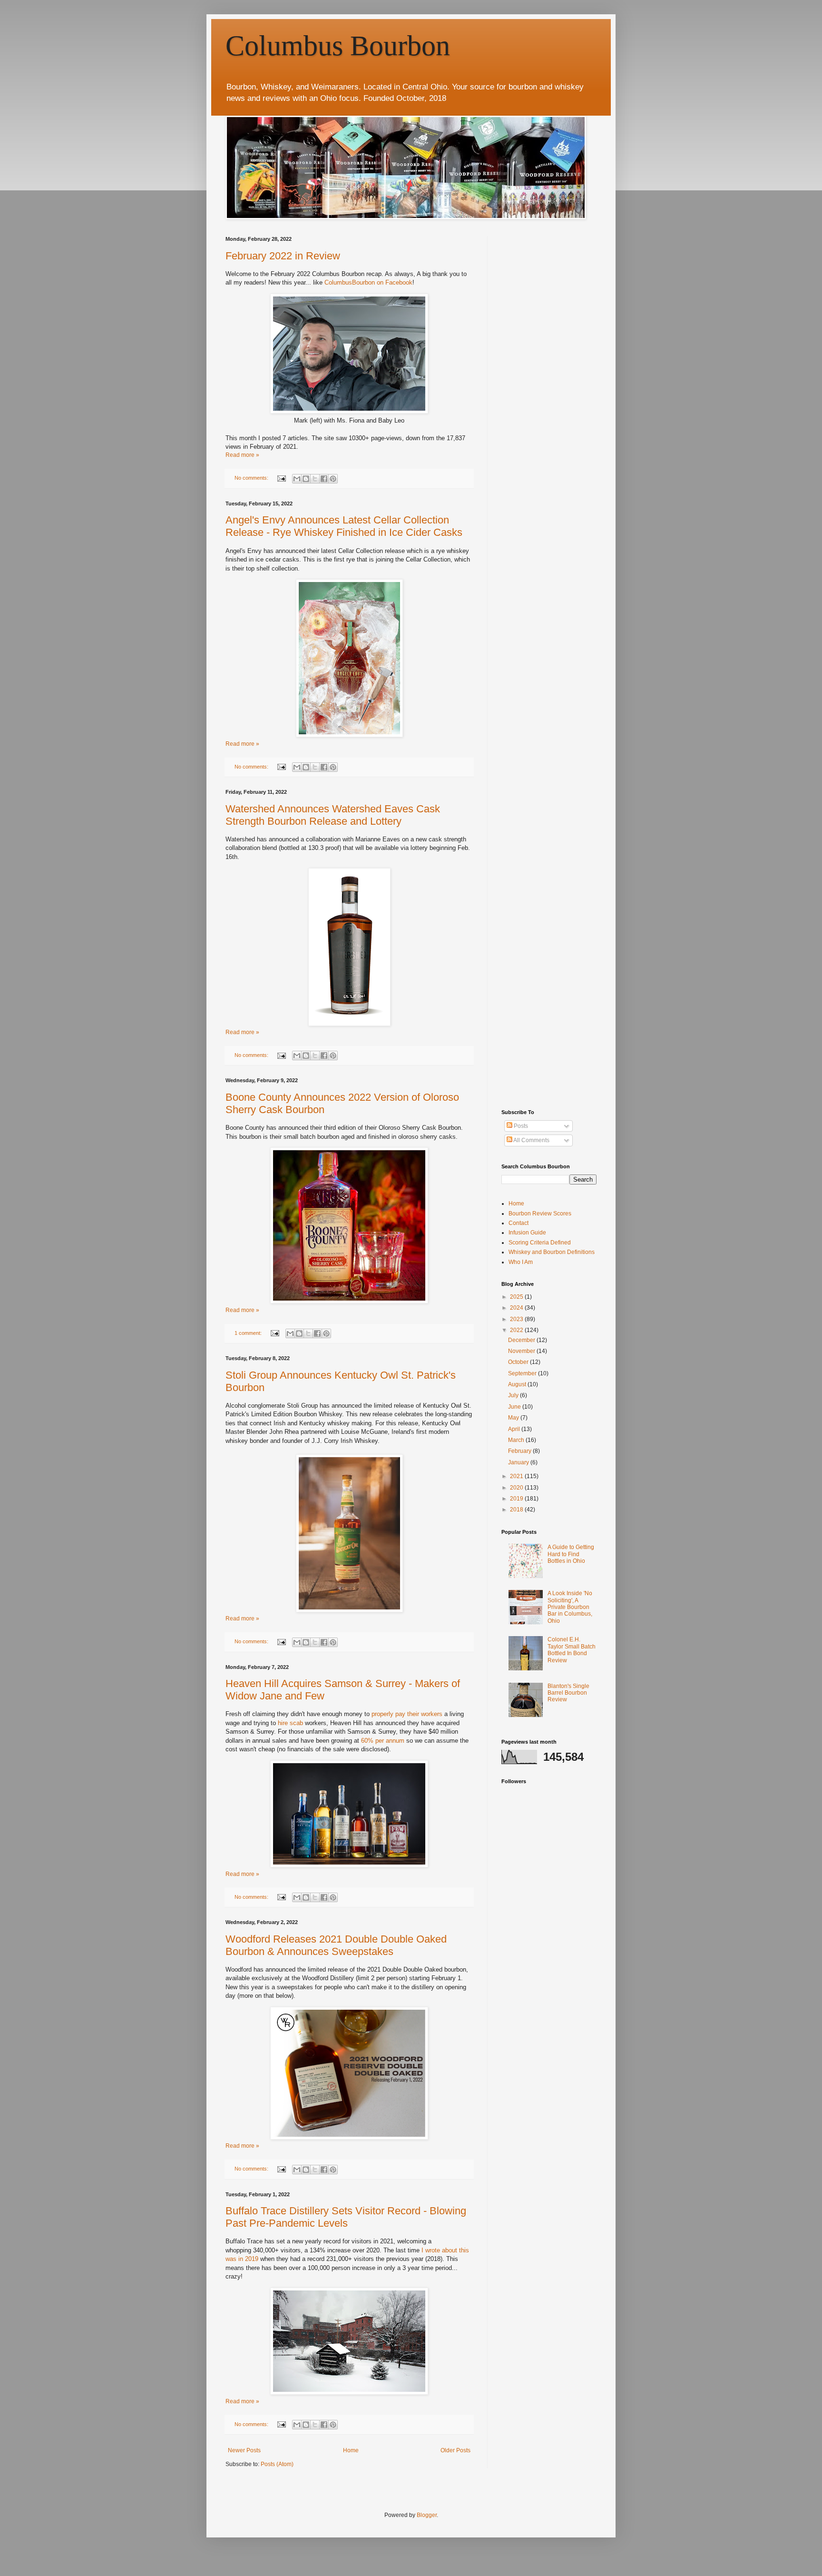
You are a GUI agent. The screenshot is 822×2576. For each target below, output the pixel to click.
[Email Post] (281, 478)
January (519, 1462)
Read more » (242, 455)
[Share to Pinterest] (333, 479)
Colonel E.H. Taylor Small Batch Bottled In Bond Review (572, 1650)
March (517, 1440)
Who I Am (521, 1262)
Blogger (427, 2515)
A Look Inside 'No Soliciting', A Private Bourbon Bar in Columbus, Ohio (570, 1607)
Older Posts (455, 2450)
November (522, 1351)
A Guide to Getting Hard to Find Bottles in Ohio (571, 1554)
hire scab (290, 1723)
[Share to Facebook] (324, 479)
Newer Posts (244, 2450)
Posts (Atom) (277, 2464)
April (515, 1429)
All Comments (531, 1140)
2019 (517, 1499)
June (515, 1407)
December (522, 1340)
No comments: (252, 478)
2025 (517, 1297)
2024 (517, 1308)
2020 (517, 1488)
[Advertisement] (573, 296)
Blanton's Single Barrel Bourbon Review (568, 1693)
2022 (517, 1330)
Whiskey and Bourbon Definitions (552, 1252)
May (514, 1418)
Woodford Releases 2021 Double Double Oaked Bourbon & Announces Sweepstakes (336, 1945)
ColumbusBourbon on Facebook (368, 282)
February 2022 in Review (283, 256)
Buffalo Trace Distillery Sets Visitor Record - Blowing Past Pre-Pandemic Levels (346, 2217)
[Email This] (297, 479)
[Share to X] (315, 479)
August (518, 1384)
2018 (517, 1510)
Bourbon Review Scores (540, 1214)
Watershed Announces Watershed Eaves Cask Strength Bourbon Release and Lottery (333, 815)
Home (351, 2450)
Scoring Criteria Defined (540, 1243)
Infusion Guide (527, 1233)
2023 (517, 1319)
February (520, 1451)
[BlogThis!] (306, 479)
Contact (519, 1223)
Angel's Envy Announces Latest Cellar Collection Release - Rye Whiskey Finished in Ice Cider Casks (344, 526)
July (514, 1395)
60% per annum (383, 1741)
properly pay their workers (407, 1714)
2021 (517, 1476)
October (519, 1362)
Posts (520, 1126)
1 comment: (249, 1333)
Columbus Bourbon (338, 46)
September (523, 1373)
